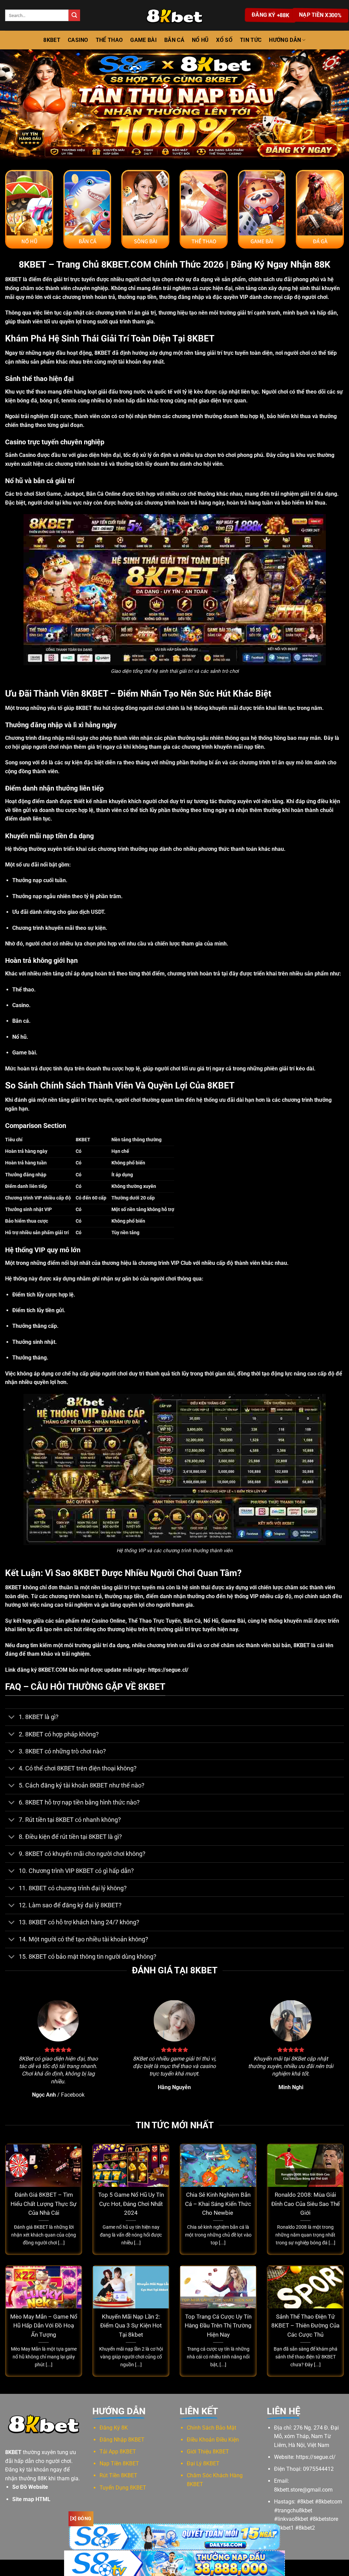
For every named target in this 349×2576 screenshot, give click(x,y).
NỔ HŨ (200, 40)
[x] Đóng (81, 2518)
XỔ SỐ (224, 40)
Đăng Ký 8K (114, 2428)
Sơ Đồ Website (30, 2487)
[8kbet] (174, 15)
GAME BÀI (143, 40)
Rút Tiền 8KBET (118, 2475)
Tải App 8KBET (118, 2452)
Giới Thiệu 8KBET (208, 2452)
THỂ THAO (109, 40)
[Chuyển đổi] (12, 1718)
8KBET (52, 40)
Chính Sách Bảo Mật (211, 2428)
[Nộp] (74, 15)
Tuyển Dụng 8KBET (123, 2488)
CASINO (78, 40)
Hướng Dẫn (285, 40)
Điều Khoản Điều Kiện (213, 2440)
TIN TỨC (251, 40)
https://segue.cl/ (168, 1670)
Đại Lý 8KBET (203, 2463)
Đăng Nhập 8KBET (122, 2440)
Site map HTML (31, 2499)
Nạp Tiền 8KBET (119, 2463)
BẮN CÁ (174, 40)
